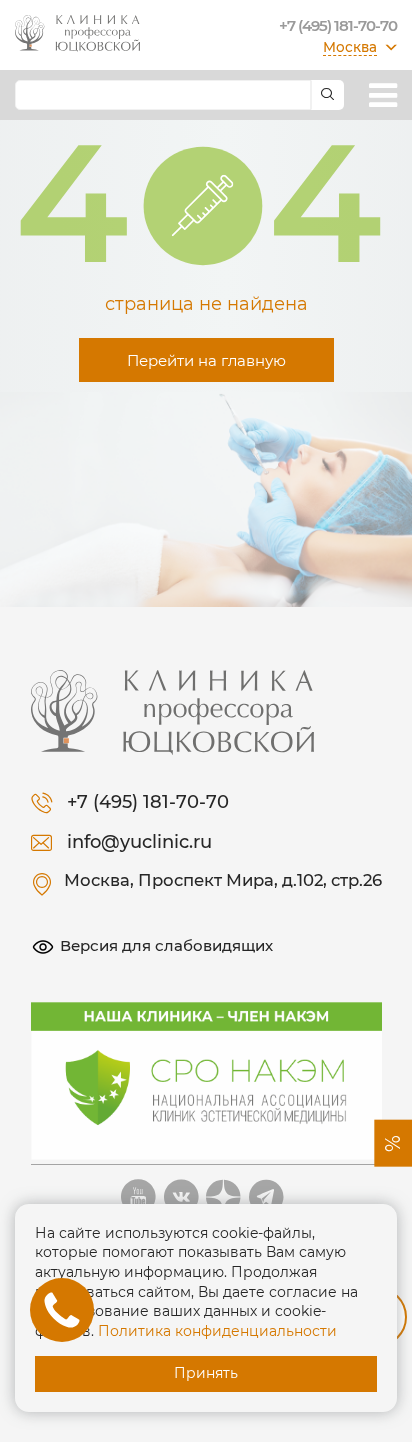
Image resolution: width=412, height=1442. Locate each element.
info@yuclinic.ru (139, 842)
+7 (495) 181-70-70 (338, 25)
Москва (350, 47)
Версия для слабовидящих (166, 945)
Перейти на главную (206, 360)
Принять (206, 1373)
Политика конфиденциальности (217, 1331)
